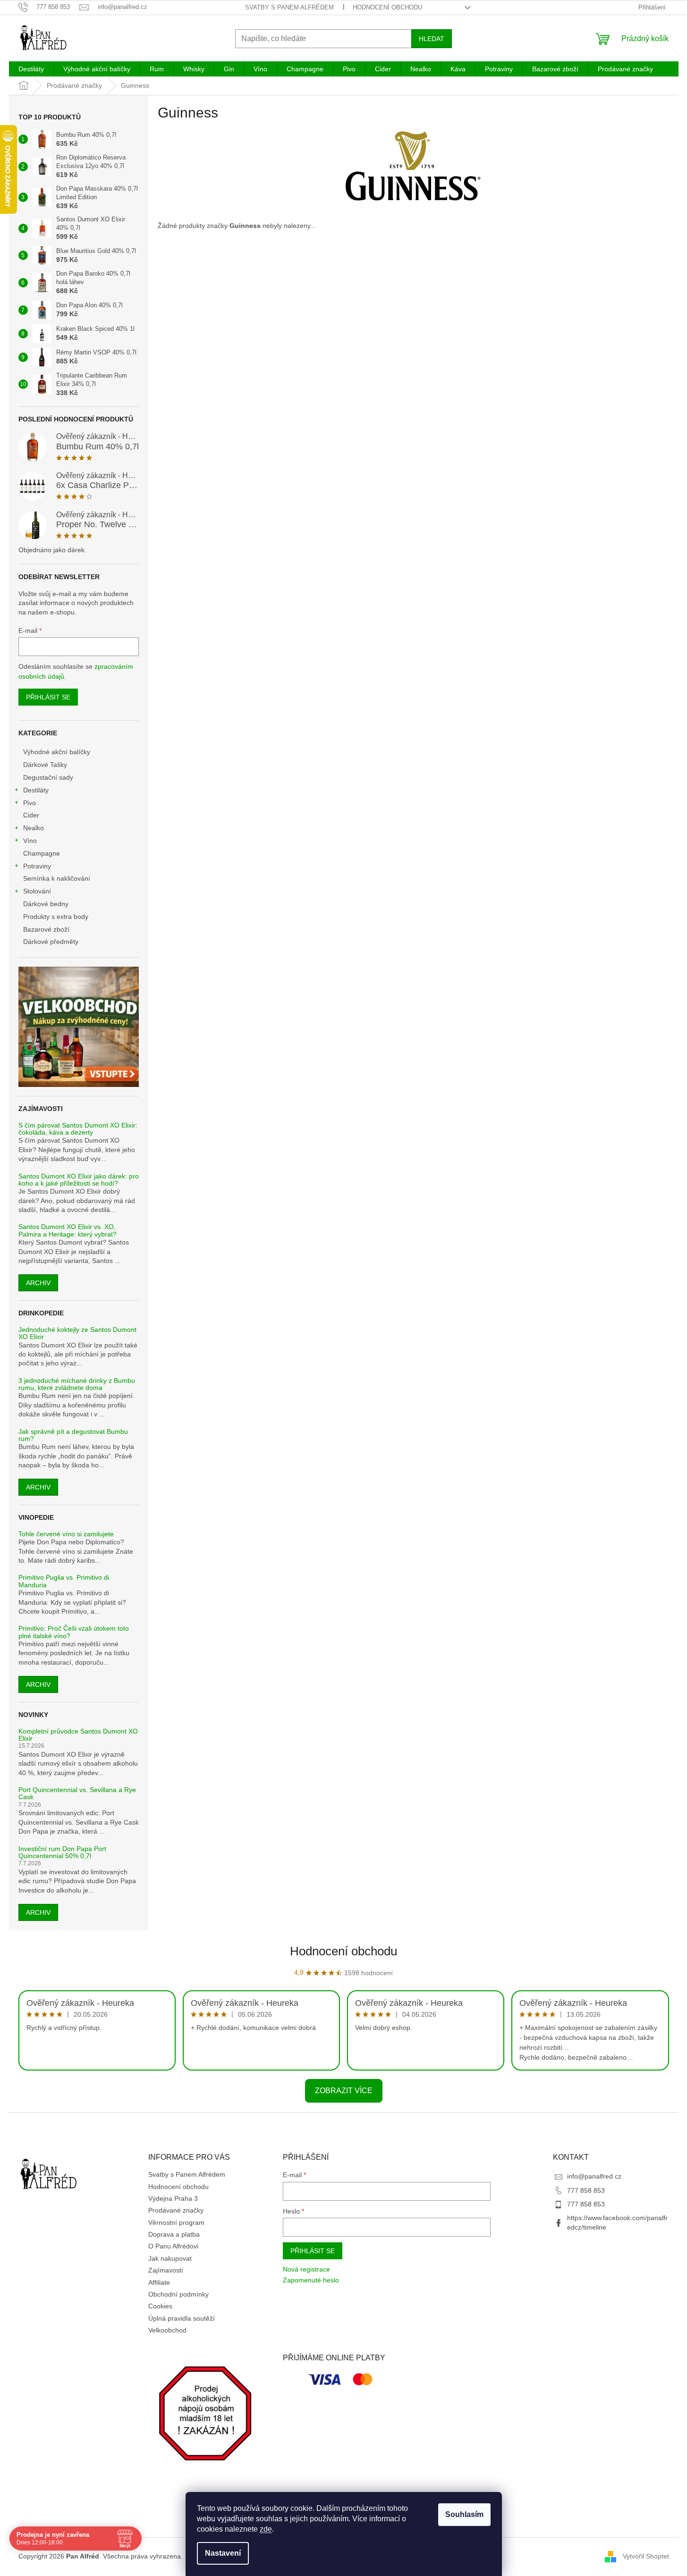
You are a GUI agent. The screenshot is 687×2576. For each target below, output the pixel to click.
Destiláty (36, 790)
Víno (30, 841)
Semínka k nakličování (57, 878)
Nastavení (223, 2553)
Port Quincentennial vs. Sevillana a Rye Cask (77, 1793)
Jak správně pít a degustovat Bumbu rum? (73, 1435)
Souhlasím (464, 2514)
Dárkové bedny (46, 904)
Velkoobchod (167, 2330)
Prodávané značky (176, 2210)
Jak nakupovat (170, 2258)
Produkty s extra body (56, 917)
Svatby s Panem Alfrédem (289, 7)
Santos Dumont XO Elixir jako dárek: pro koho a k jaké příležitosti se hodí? (79, 1180)
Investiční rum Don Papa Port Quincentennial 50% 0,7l (62, 1852)
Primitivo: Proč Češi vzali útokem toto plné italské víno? (74, 1632)
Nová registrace (306, 2269)
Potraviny (37, 866)
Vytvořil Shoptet (646, 2556)
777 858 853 (586, 2190)
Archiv (38, 1283)
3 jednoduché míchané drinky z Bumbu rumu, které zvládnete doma (77, 1384)
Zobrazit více (344, 2091)
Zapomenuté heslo (311, 2280)
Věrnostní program (176, 2222)
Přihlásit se (48, 697)
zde (266, 2529)
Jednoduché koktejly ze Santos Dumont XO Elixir (77, 1333)
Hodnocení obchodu (387, 7)
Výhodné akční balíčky (57, 752)
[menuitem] (31, 69)
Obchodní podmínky (178, 2294)
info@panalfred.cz (594, 2176)
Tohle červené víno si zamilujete (66, 1534)
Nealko (34, 828)
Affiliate (159, 2282)
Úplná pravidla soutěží (182, 2318)
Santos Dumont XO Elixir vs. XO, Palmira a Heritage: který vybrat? (68, 1230)
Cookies (160, 2306)
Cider (31, 815)
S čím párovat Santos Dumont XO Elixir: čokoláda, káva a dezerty (78, 1129)
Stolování (37, 891)
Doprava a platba (174, 2234)
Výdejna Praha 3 (173, 2198)
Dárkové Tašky (45, 765)
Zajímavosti (165, 2270)
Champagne (42, 853)
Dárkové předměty (51, 942)
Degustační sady (48, 777)
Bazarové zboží (46, 929)
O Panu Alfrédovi (173, 2246)
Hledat (432, 39)
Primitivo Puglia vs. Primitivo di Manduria (64, 1581)
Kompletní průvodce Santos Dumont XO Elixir (78, 1735)
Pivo (30, 803)
